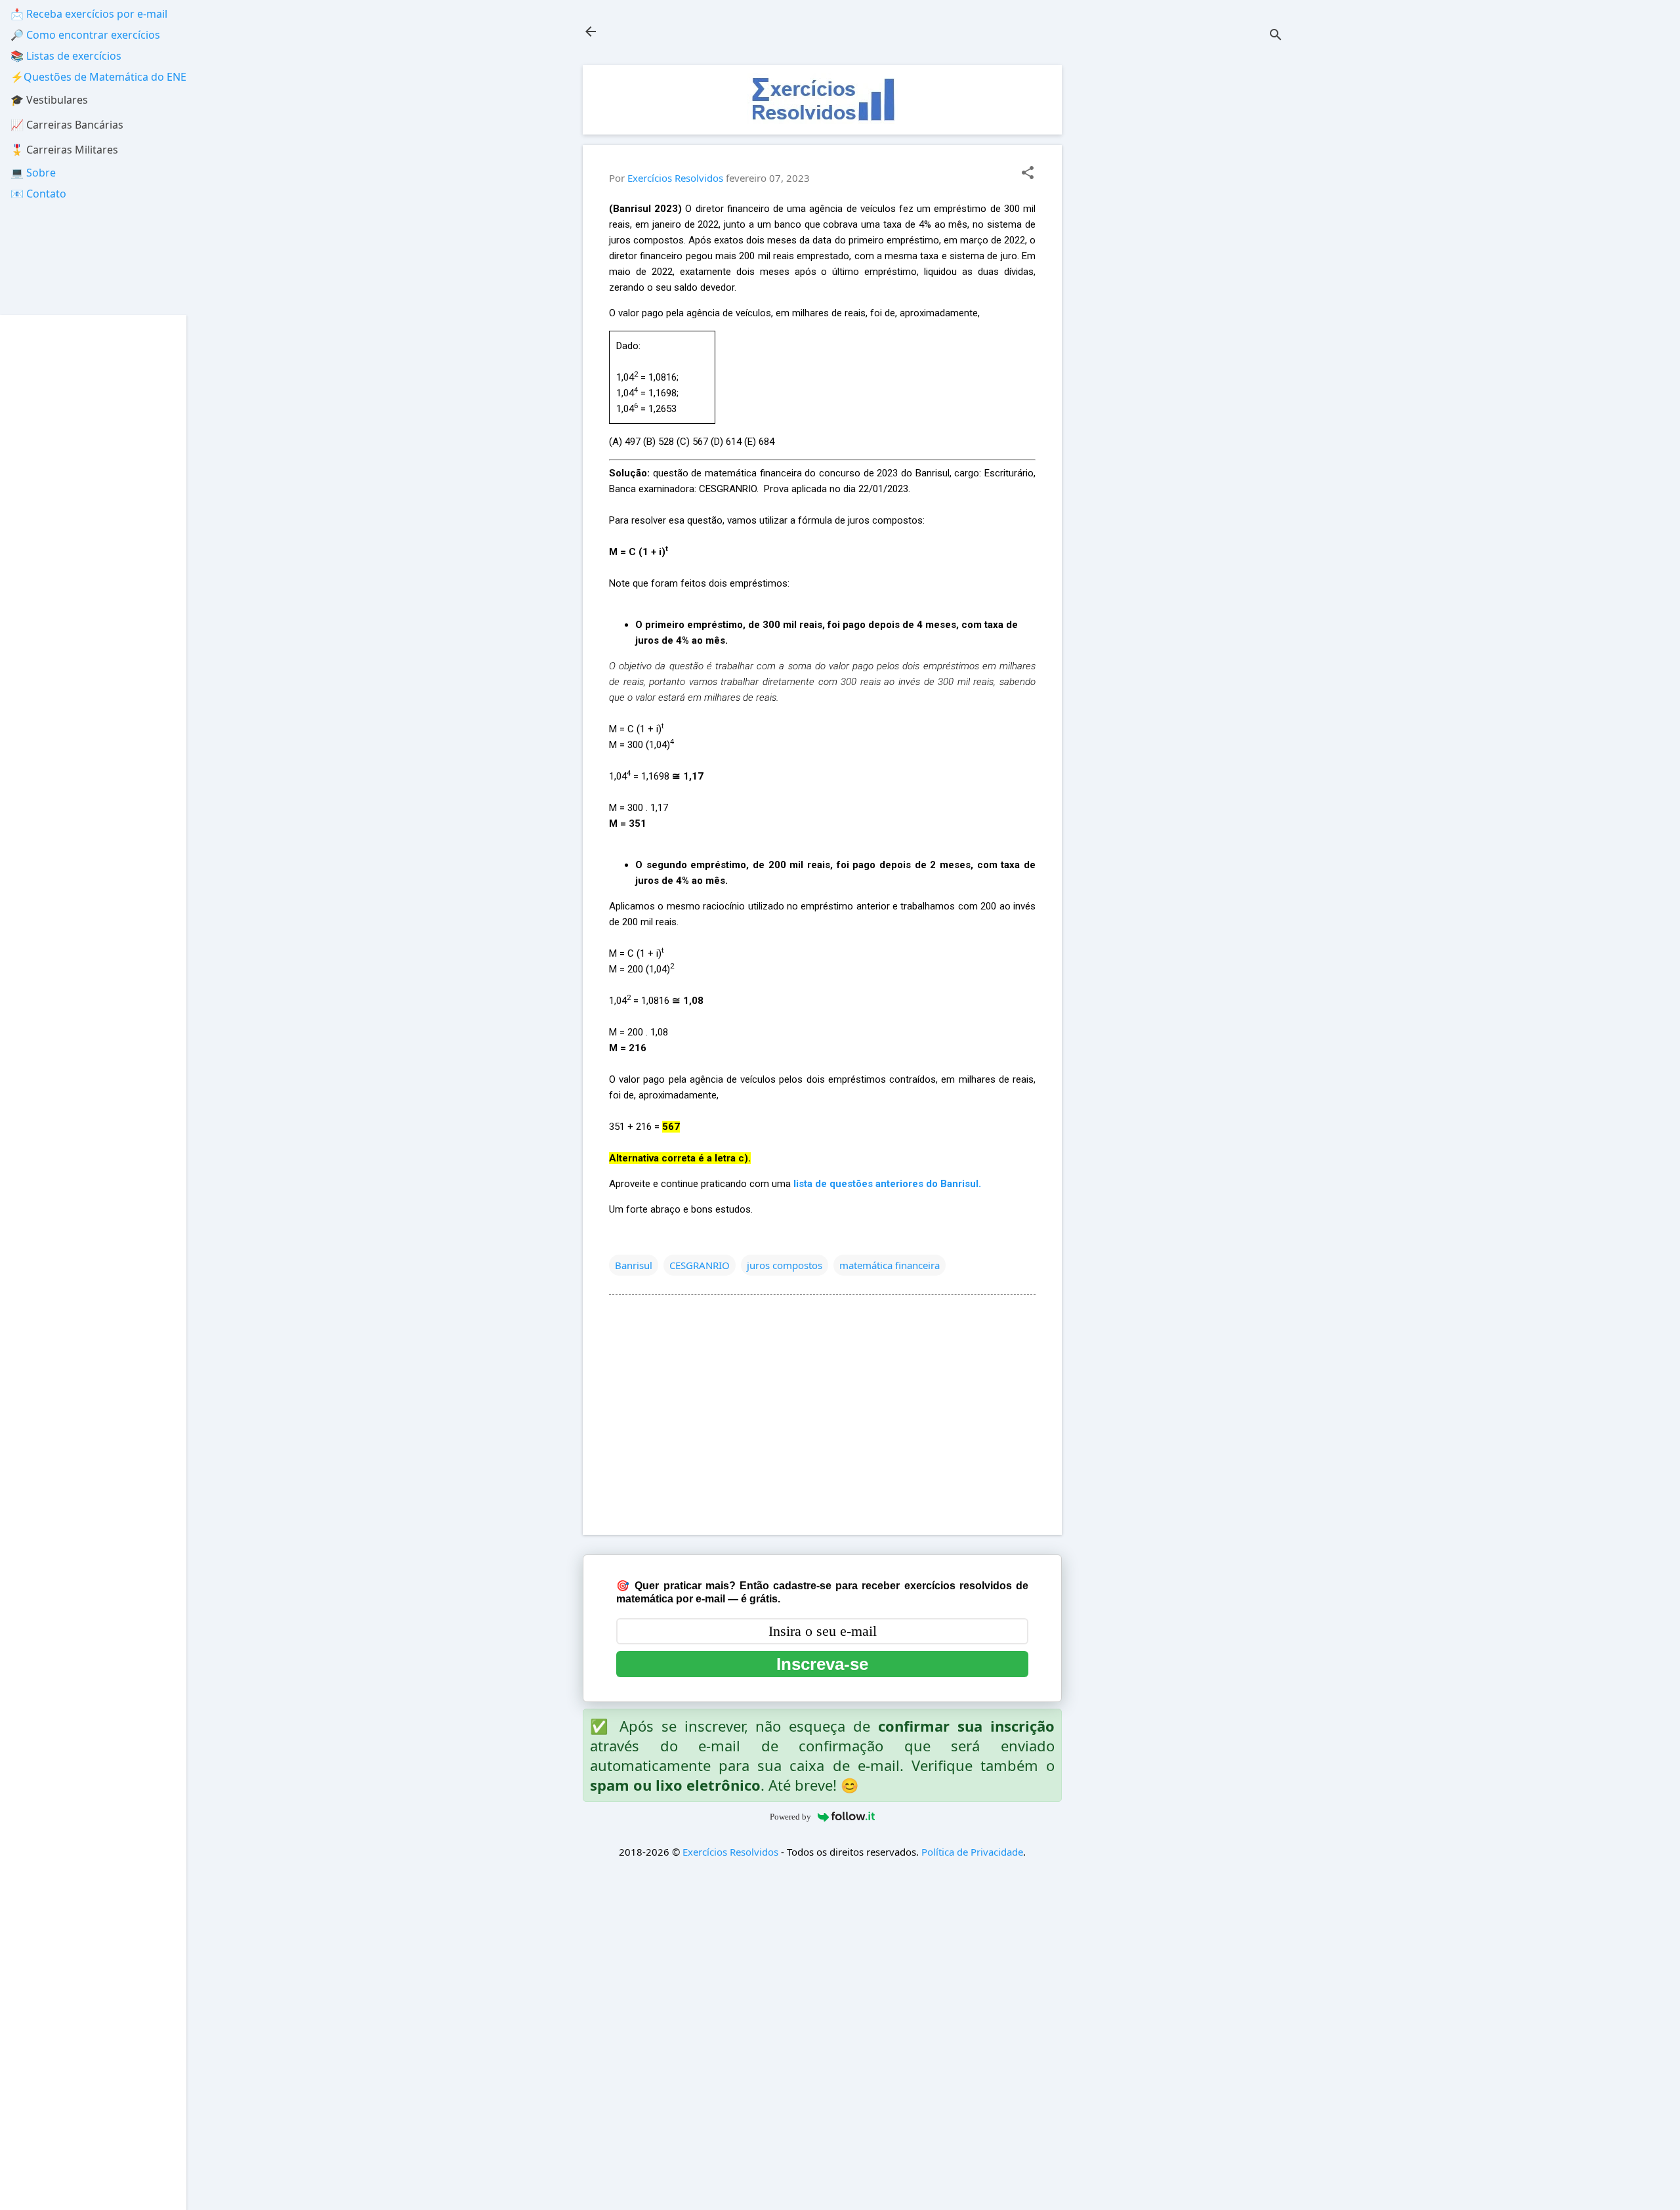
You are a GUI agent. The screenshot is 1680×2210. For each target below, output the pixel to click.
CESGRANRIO (700, 1265)
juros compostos (785, 1265)
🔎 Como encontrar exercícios (85, 35)
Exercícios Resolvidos (730, 1852)
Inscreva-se (822, 1664)
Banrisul (634, 1265)
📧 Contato (38, 194)
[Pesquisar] (1276, 36)
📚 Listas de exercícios (66, 56)
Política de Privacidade (972, 1852)
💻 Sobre (33, 173)
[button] (1028, 174)
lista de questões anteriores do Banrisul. (887, 1184)
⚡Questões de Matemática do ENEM (103, 77)
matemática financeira (890, 1265)
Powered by (790, 1817)
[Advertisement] (1185, 262)
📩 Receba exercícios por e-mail (89, 14)
